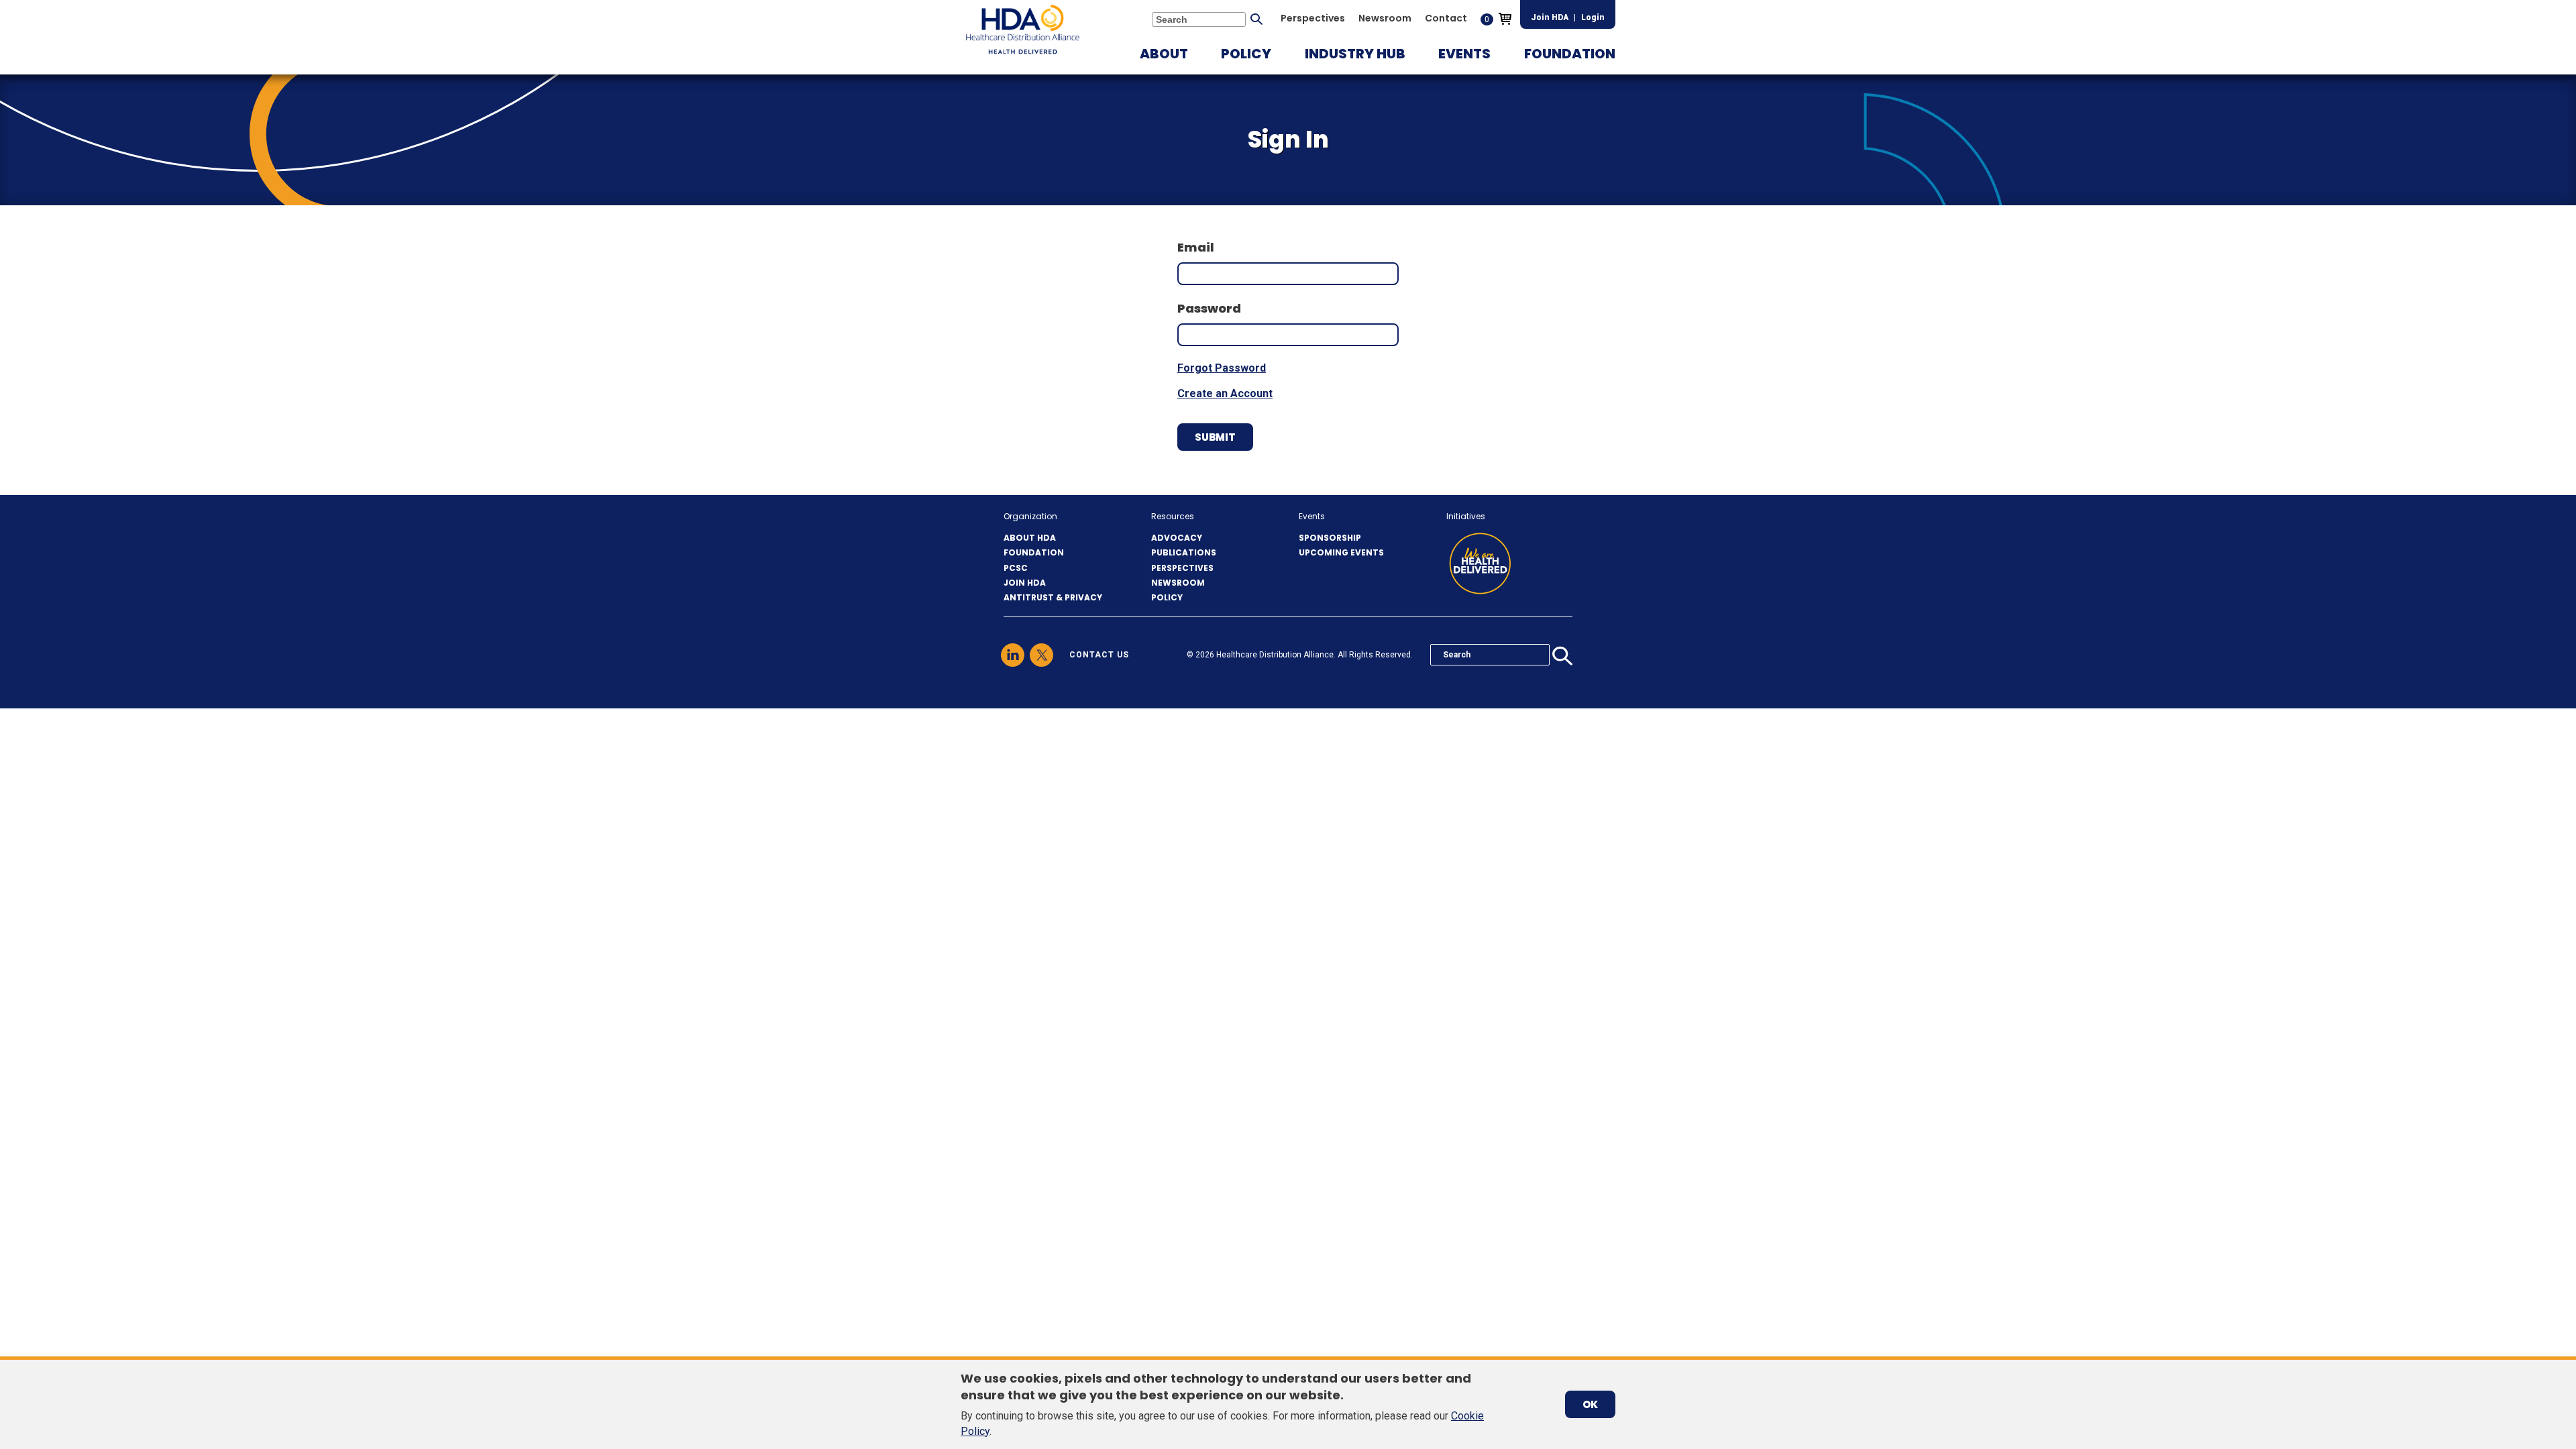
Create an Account (1225, 393)
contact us (1099, 655)
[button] (1164, 54)
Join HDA (1550, 17)
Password (1209, 308)
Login (1593, 17)
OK (1590, 1404)
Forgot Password (1222, 368)
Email (1196, 247)
